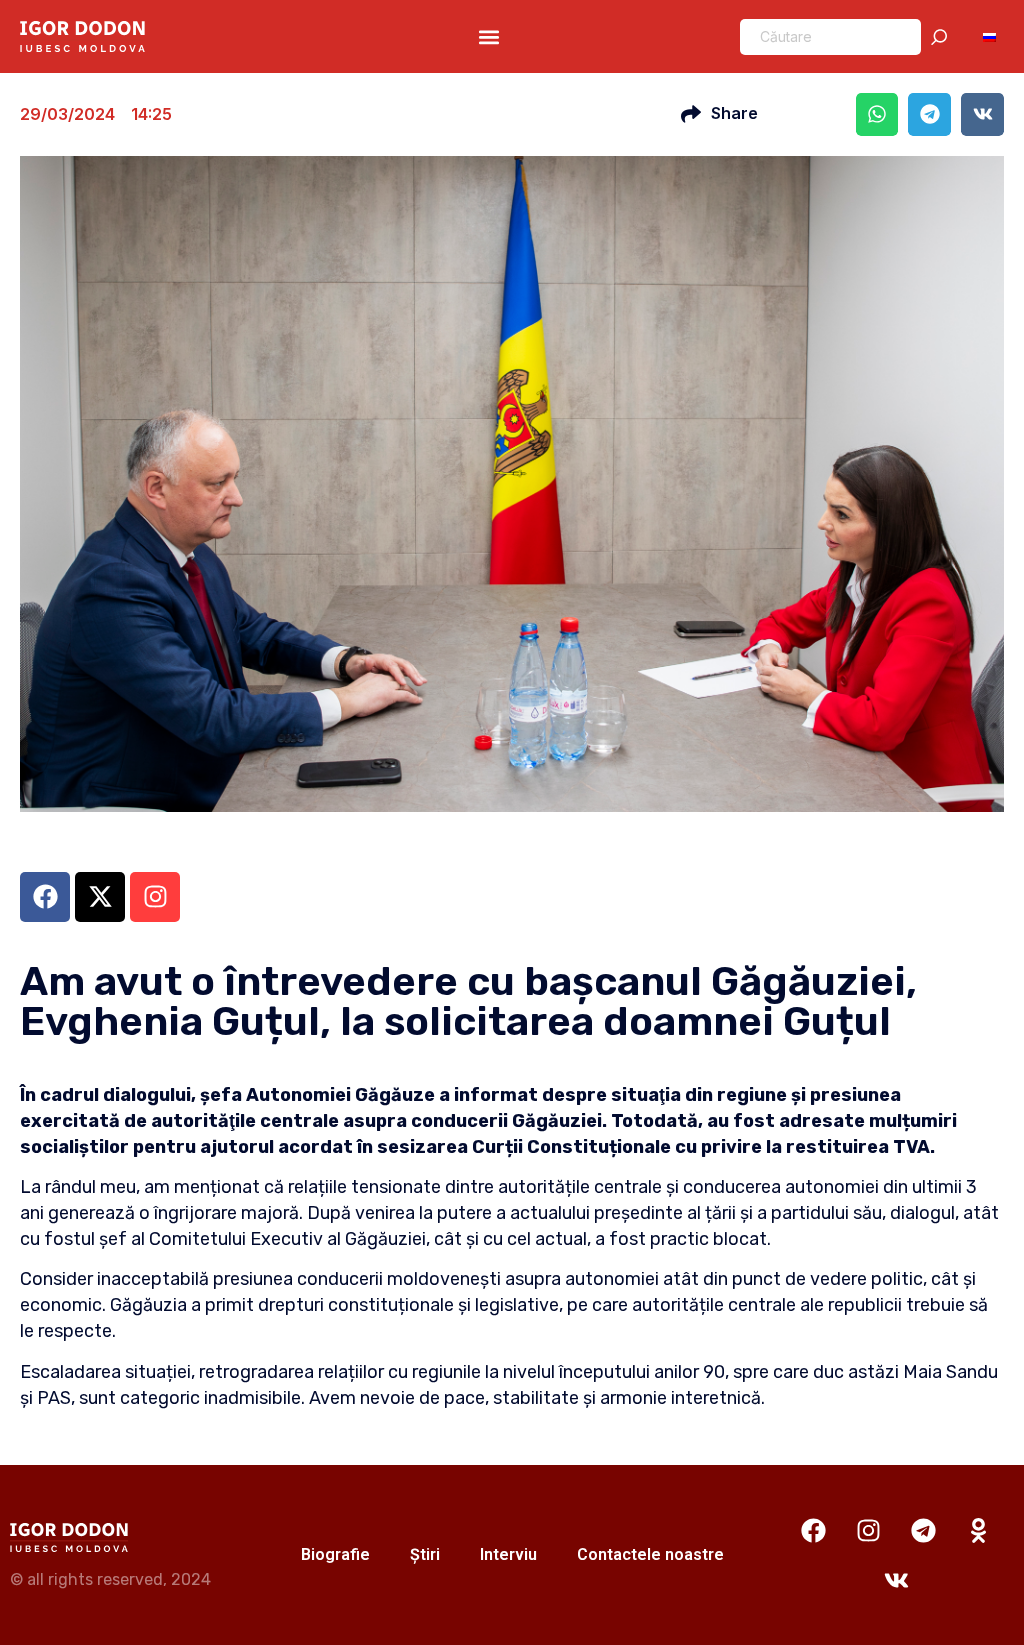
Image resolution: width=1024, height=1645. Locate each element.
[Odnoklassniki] (979, 1530)
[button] (488, 36)
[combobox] (831, 37)
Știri (425, 1554)
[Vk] (896, 1580)
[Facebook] (814, 1530)
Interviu (508, 1554)
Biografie (335, 1554)
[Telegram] (924, 1530)
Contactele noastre (650, 1554)
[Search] (943, 37)
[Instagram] (869, 1530)
